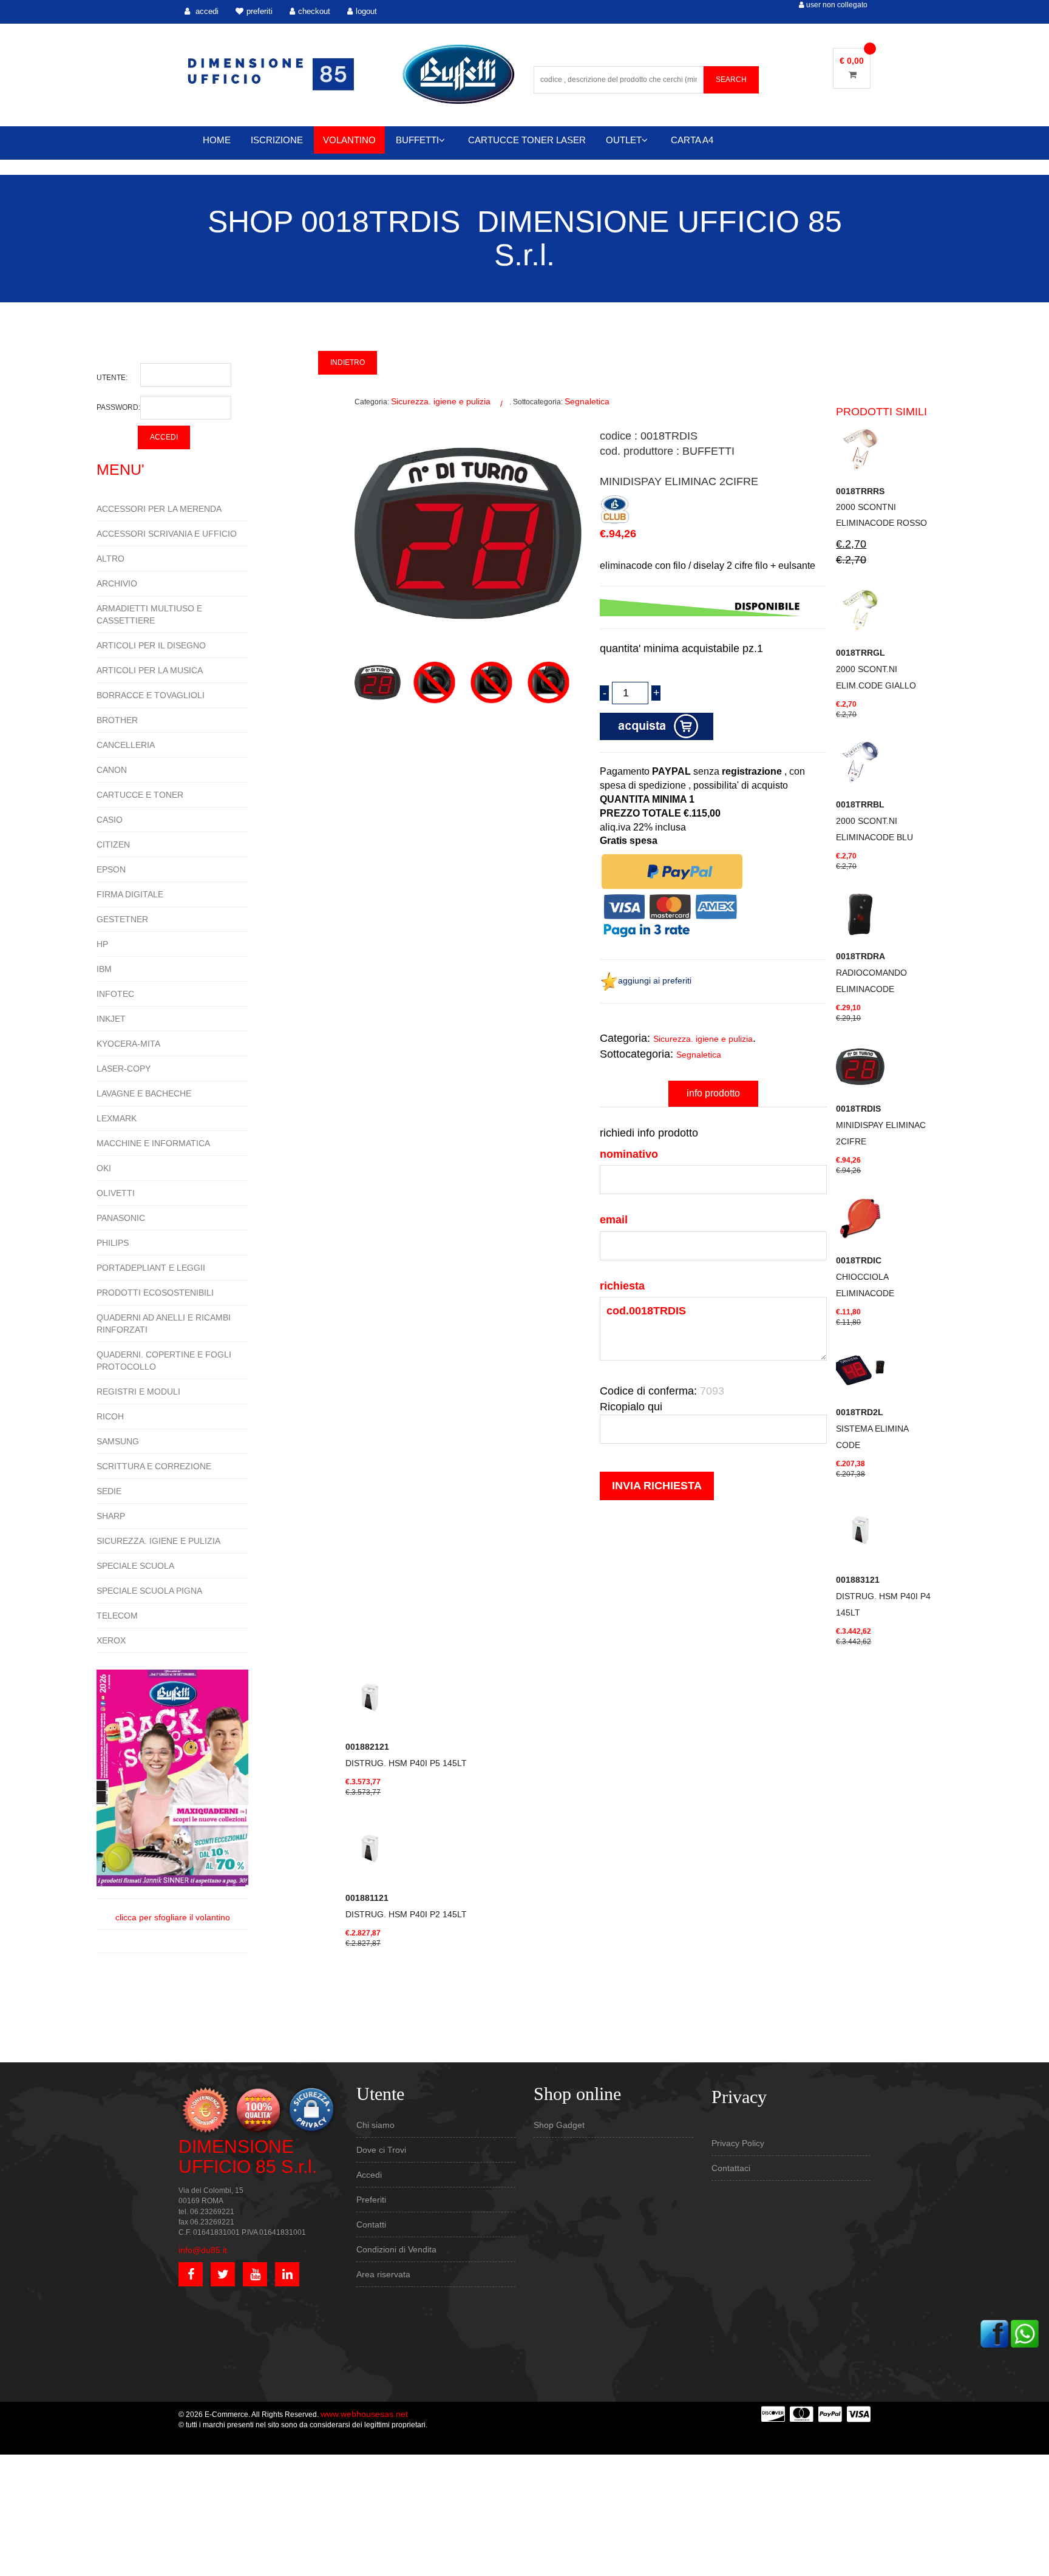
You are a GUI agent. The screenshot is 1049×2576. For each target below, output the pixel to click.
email (614, 1220)
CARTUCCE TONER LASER (527, 140)
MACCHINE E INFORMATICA (153, 1143)
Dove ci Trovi (381, 2150)
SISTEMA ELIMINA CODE (872, 1429)
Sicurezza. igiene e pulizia (441, 401)
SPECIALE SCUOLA (135, 1566)
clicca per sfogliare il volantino (173, 1917)
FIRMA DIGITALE (130, 894)
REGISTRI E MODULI (138, 1392)
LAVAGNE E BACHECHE (144, 1093)
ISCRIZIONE (277, 140)
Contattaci (731, 2168)
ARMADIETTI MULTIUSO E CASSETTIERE (149, 614)
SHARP (111, 1516)
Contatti (371, 2224)
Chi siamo (375, 2125)
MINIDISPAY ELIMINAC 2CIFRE (881, 1125)
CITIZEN (113, 845)
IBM (104, 969)
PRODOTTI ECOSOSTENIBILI (155, 1293)
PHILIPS (113, 1243)
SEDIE (109, 1491)
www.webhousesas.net (364, 2414)
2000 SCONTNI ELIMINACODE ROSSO (881, 507)
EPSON (111, 869)
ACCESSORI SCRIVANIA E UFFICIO (167, 534)
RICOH (110, 1416)
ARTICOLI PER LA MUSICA (150, 670)
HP (102, 944)
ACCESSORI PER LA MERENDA (159, 509)
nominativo (629, 1154)
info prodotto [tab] (713, 1093)
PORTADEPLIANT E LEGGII (151, 1268)
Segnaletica (587, 401)
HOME (217, 140)
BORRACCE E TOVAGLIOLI (151, 695)
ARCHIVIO (117, 583)
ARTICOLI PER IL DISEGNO (151, 645)
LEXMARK (117, 1118)
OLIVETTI (116, 1193)
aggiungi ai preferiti (655, 980)
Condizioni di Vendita (396, 2249)
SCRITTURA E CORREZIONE (154, 1466)
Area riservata (383, 2274)
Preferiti (371, 2200)
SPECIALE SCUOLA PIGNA (149, 1591)
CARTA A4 (692, 140)
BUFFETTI (417, 140)
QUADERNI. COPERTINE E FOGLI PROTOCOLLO (164, 1361)
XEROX (111, 1640)
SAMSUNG (118, 1441)
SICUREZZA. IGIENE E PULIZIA (158, 1541)
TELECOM (117, 1616)
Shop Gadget (559, 2125)
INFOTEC (115, 994)
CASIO (110, 820)
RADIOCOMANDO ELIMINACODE (871, 973)
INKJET (111, 1019)
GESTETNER (122, 919)
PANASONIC (121, 1218)
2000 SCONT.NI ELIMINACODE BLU (874, 821)
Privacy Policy (738, 2143)
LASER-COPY (124, 1069)
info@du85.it (203, 2250)
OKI (104, 1168)
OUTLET (624, 140)
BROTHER (117, 720)
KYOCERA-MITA (128, 1044)
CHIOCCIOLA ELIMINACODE (865, 1277)
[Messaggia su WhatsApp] (1025, 2333)
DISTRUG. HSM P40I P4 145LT (883, 1596)
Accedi (369, 2175)
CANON (112, 770)
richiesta (622, 1286)
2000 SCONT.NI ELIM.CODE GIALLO (876, 669)
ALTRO (110, 559)
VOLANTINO (349, 140)
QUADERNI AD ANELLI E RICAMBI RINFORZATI (164, 1324)
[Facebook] (994, 2333)
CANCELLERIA (126, 745)
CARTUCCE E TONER (140, 795)
